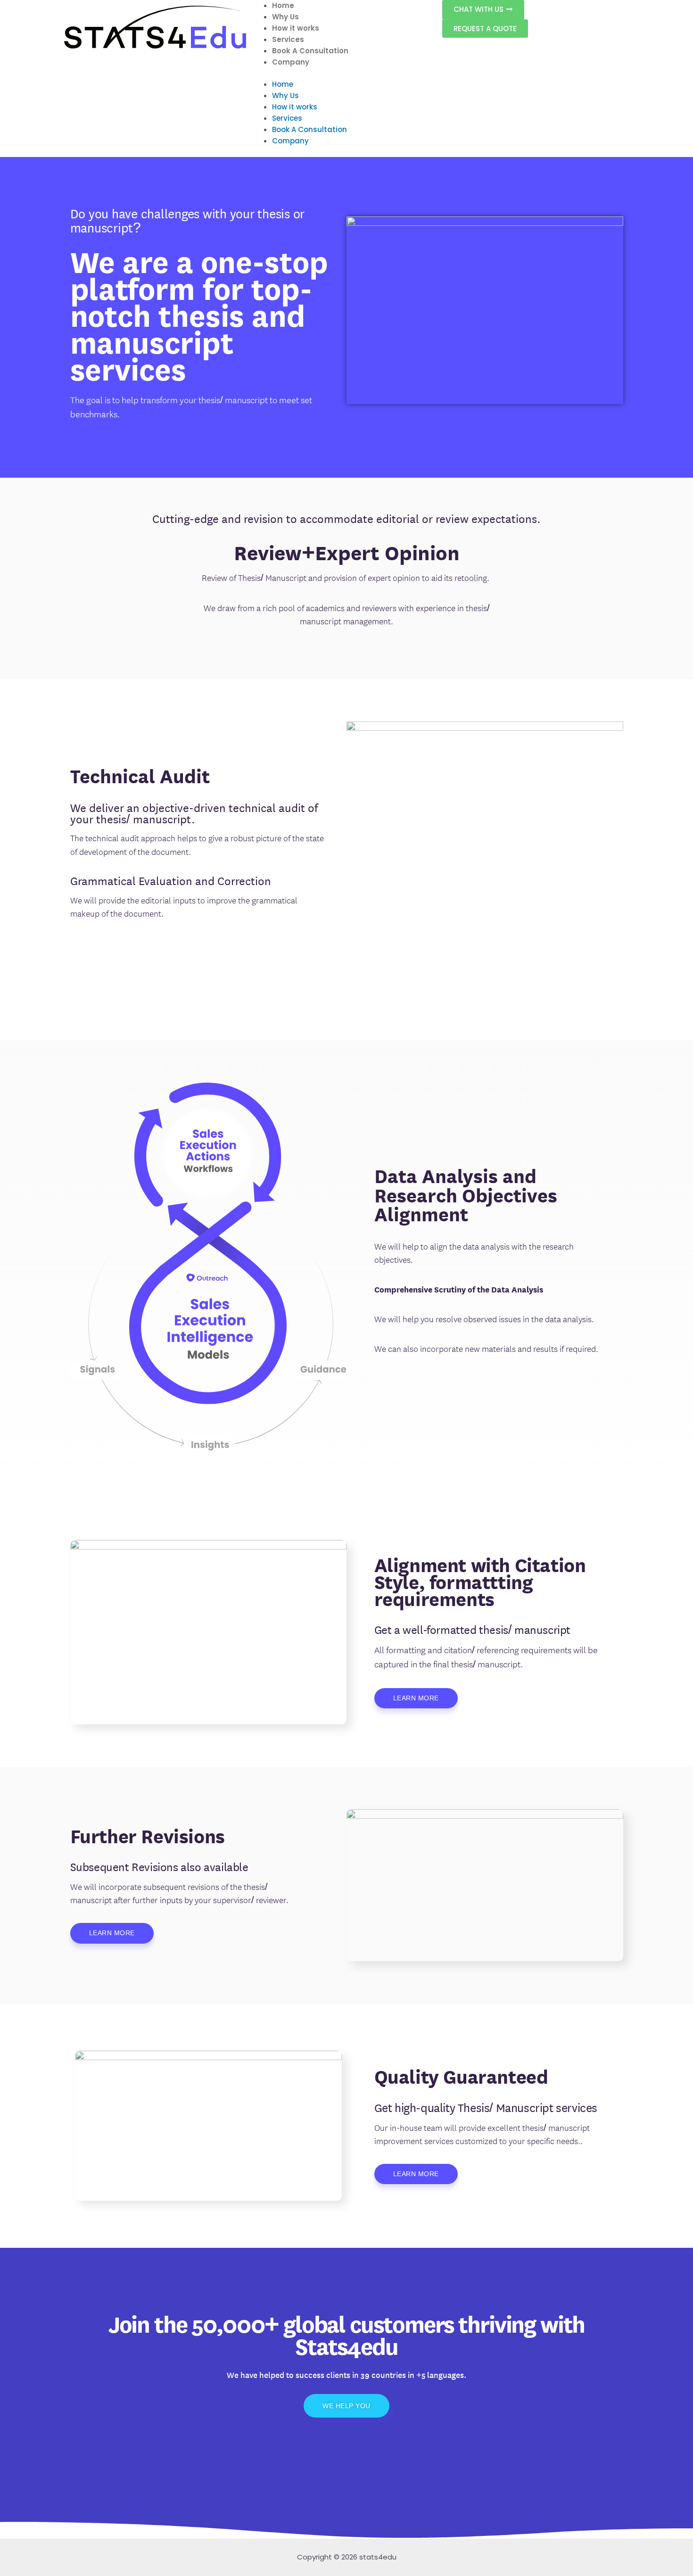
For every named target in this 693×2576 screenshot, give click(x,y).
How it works (296, 28)
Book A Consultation (310, 51)
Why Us (285, 17)
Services (288, 39)
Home (283, 5)
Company (291, 62)
